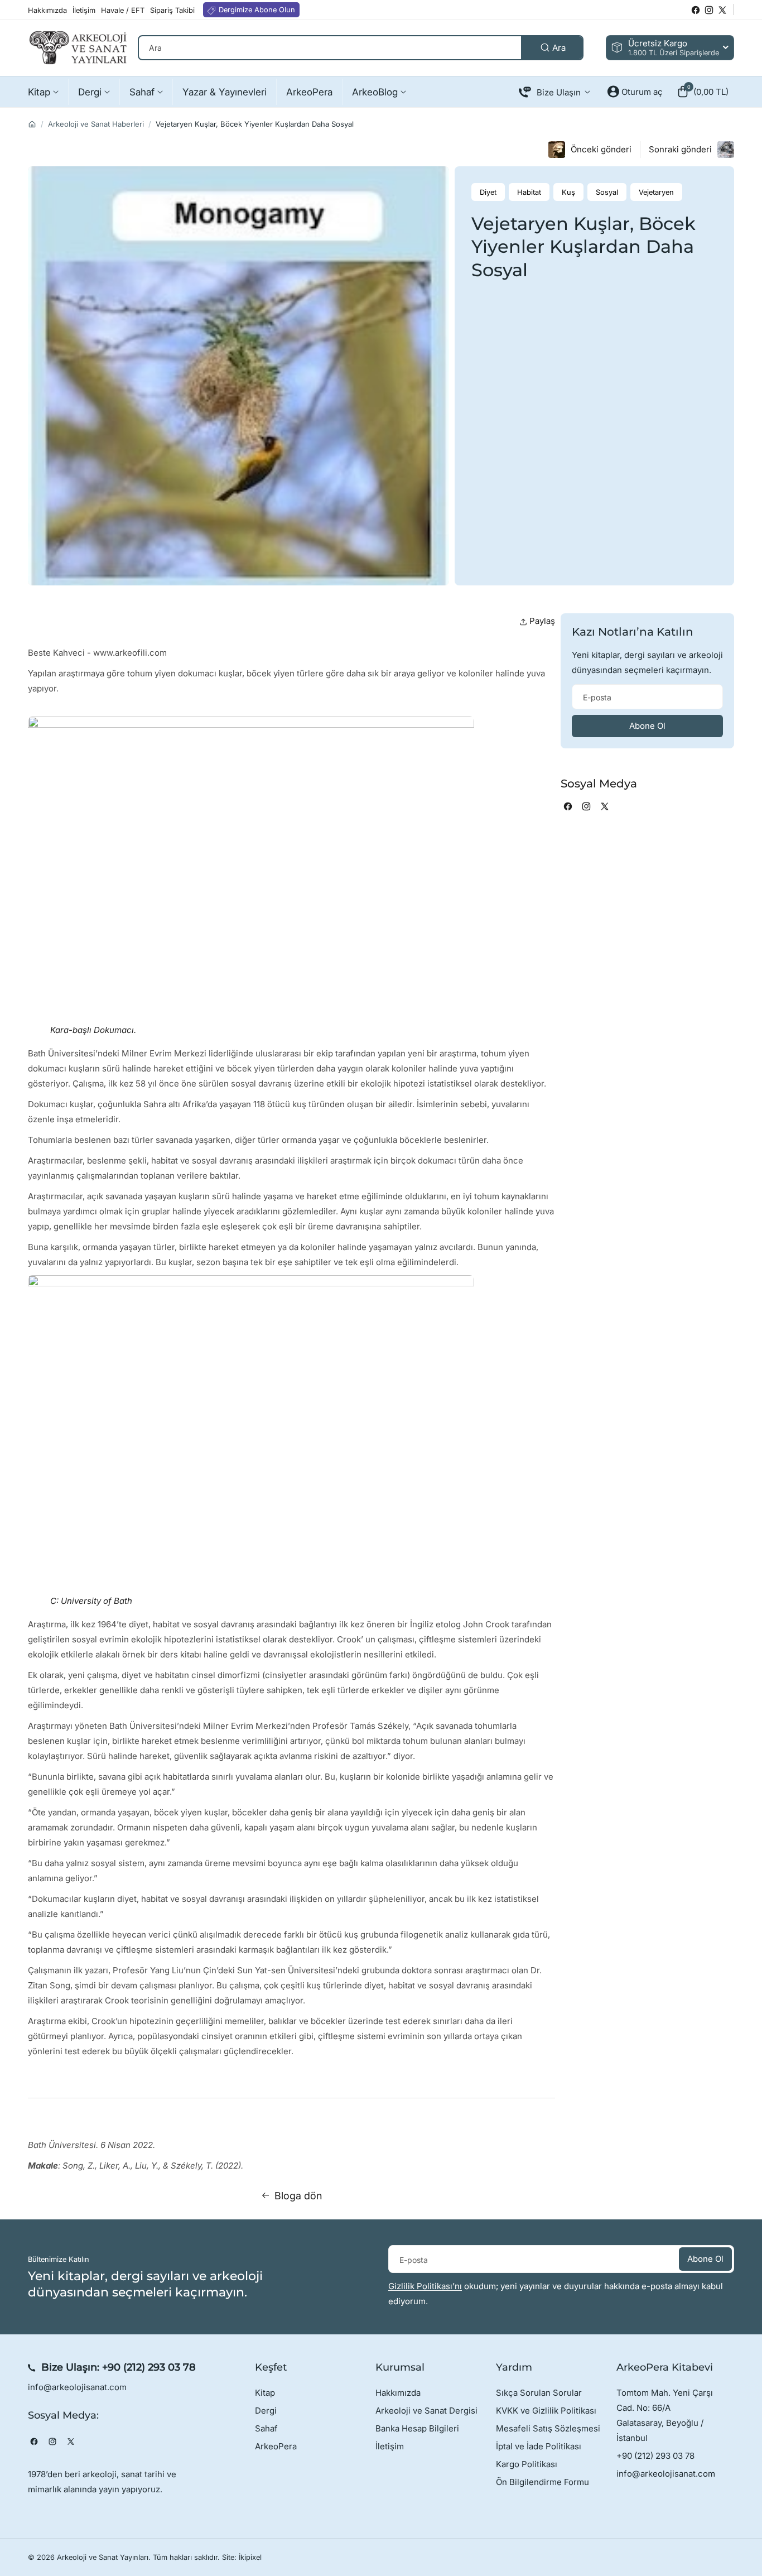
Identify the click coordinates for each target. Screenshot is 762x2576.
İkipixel (250, 2557)
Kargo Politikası (527, 2464)
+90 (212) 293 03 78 (149, 2367)
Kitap (265, 2393)
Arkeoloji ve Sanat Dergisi (426, 2411)
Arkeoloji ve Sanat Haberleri (96, 124)
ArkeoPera (276, 2446)
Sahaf (266, 2428)
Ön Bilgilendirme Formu (542, 2482)
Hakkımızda (398, 2393)
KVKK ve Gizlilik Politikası (546, 2411)
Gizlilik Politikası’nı (425, 2286)
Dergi (266, 2411)
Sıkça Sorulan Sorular (539, 2393)
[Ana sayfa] (32, 124)
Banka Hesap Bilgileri (417, 2428)
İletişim (390, 2446)
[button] (703, 92)
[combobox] (361, 48)
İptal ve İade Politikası (539, 2446)
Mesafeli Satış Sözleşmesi (548, 2428)
